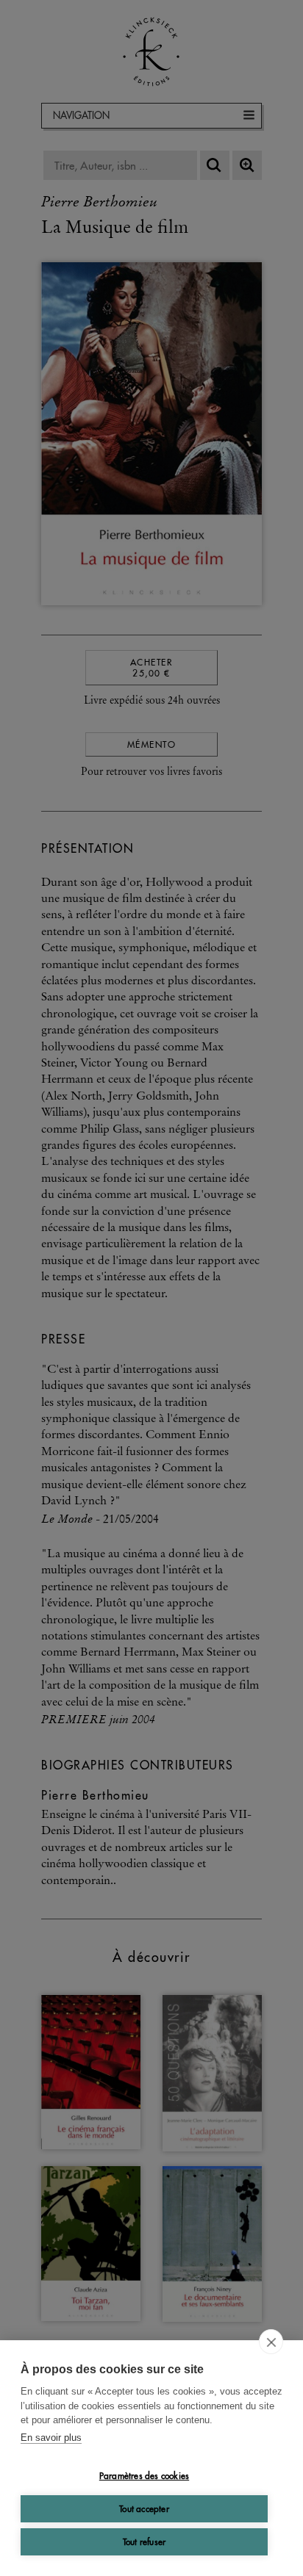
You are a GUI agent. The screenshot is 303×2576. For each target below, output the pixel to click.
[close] (271, 2342)
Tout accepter (144, 2509)
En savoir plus (51, 2438)
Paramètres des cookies (144, 2476)
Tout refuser (144, 2542)
